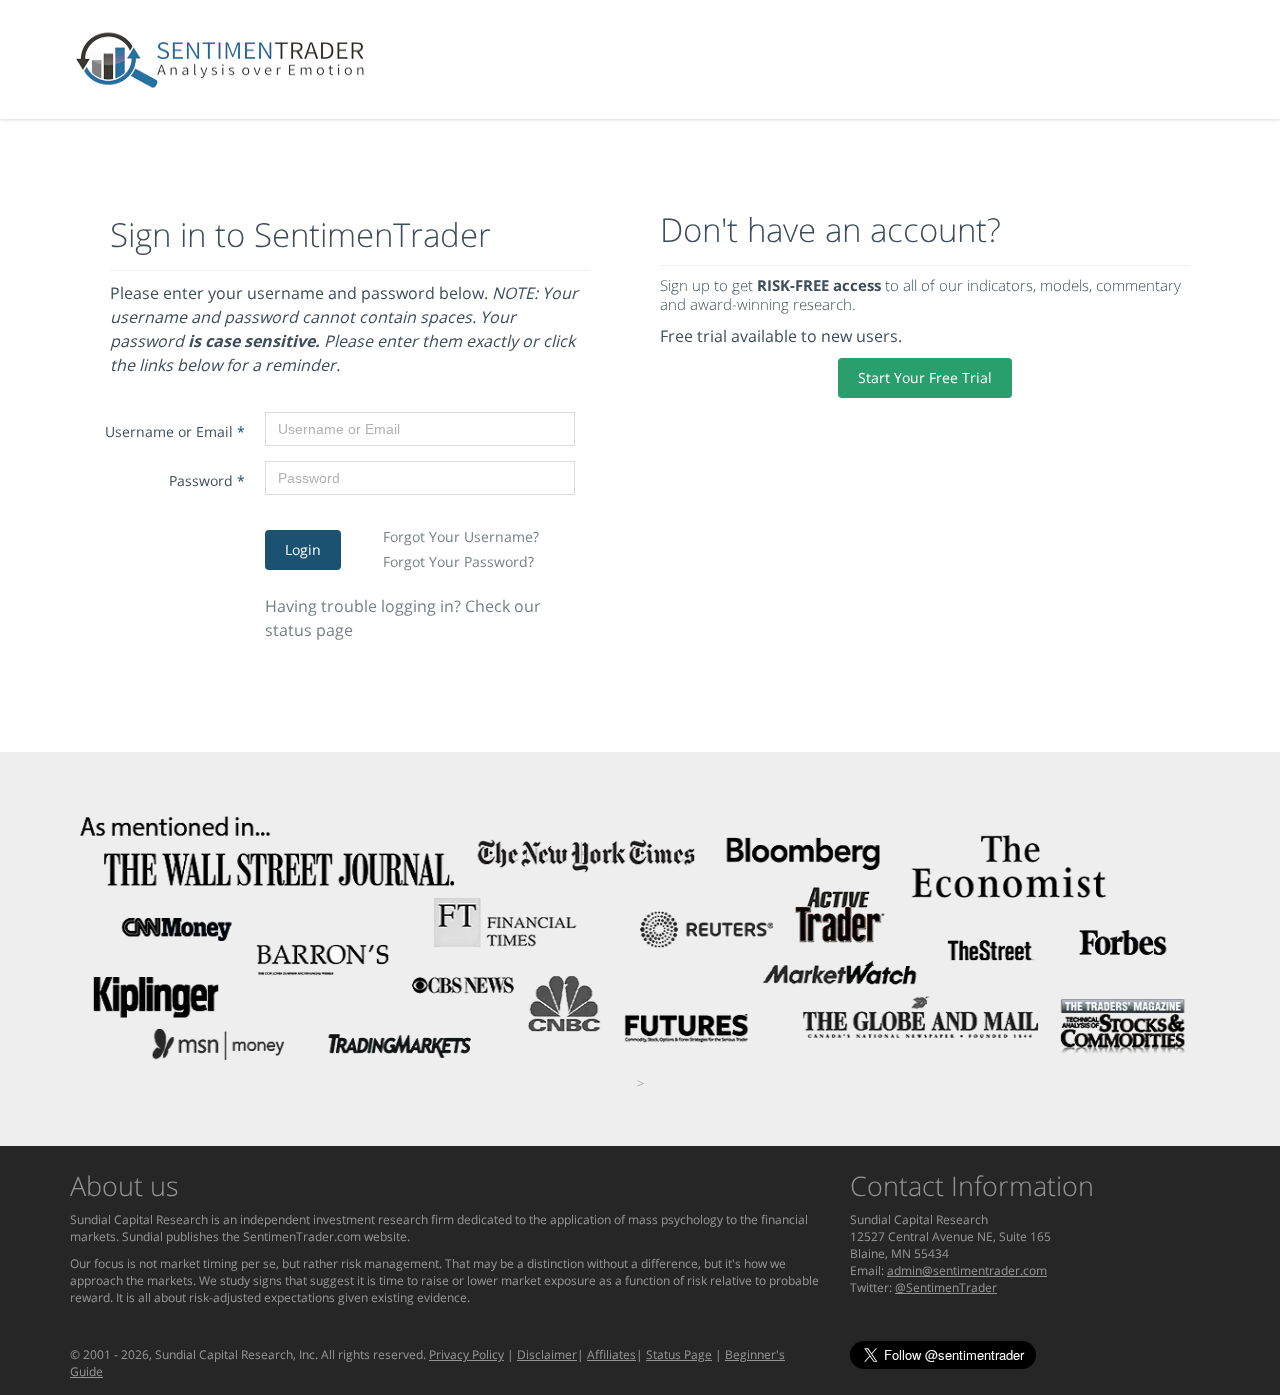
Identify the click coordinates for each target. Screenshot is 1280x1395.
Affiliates (611, 1354)
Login (303, 549)
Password (207, 480)
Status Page (679, 1354)
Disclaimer (547, 1354)
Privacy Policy (466, 1354)
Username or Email (175, 431)
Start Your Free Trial (925, 377)
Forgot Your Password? (458, 561)
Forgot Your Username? (461, 536)
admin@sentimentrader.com (967, 1270)
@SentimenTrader (946, 1287)
